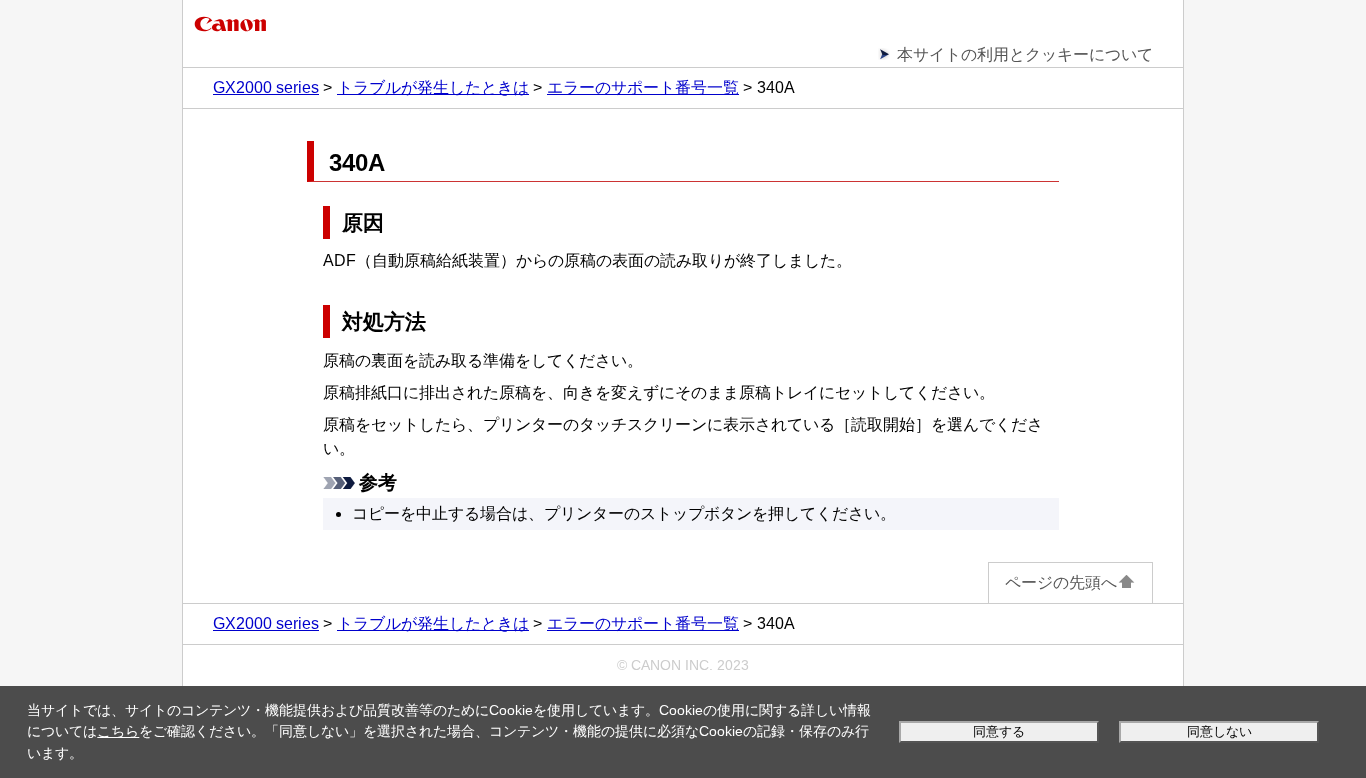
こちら (118, 731)
